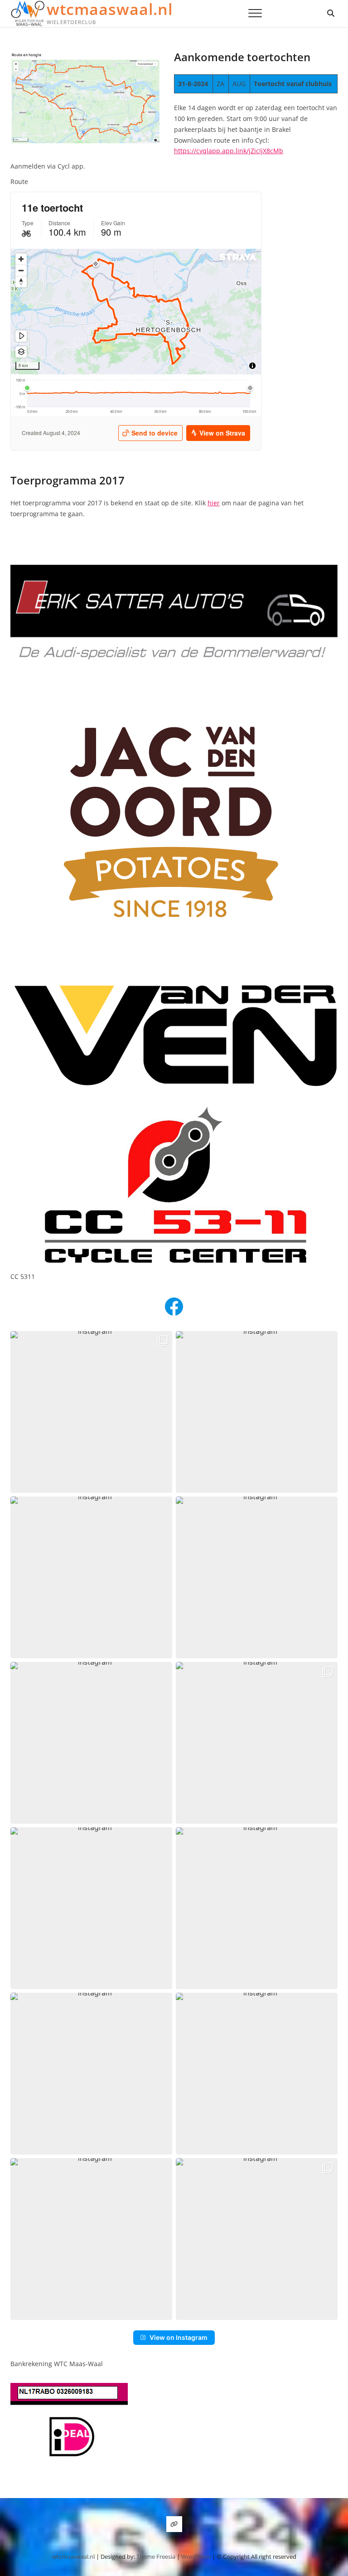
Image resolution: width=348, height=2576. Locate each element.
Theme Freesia (156, 2557)
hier (214, 503)
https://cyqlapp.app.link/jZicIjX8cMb (229, 151)
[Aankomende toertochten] (85, 56)
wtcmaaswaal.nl (110, 9)
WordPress (196, 2557)
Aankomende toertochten (242, 57)
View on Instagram (179, 2337)
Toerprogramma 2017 (68, 480)
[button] (91, 1412)
